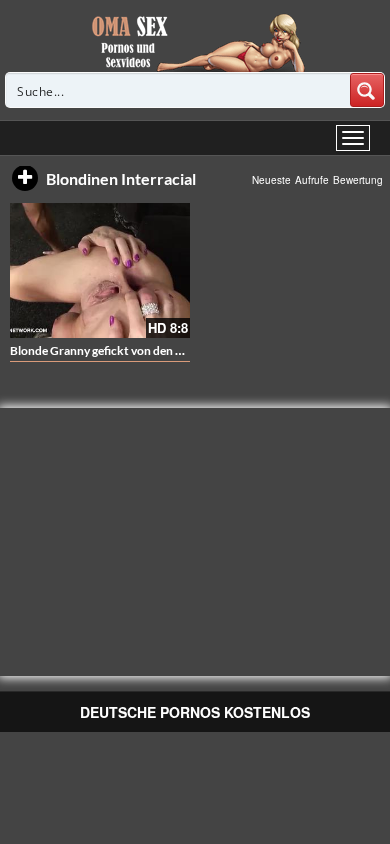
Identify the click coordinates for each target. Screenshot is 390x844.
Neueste (271, 180)
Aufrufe (312, 180)
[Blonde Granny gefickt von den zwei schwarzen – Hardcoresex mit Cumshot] (100, 270)
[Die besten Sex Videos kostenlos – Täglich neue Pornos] (195, 42)
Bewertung (358, 180)
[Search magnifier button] (367, 90)
